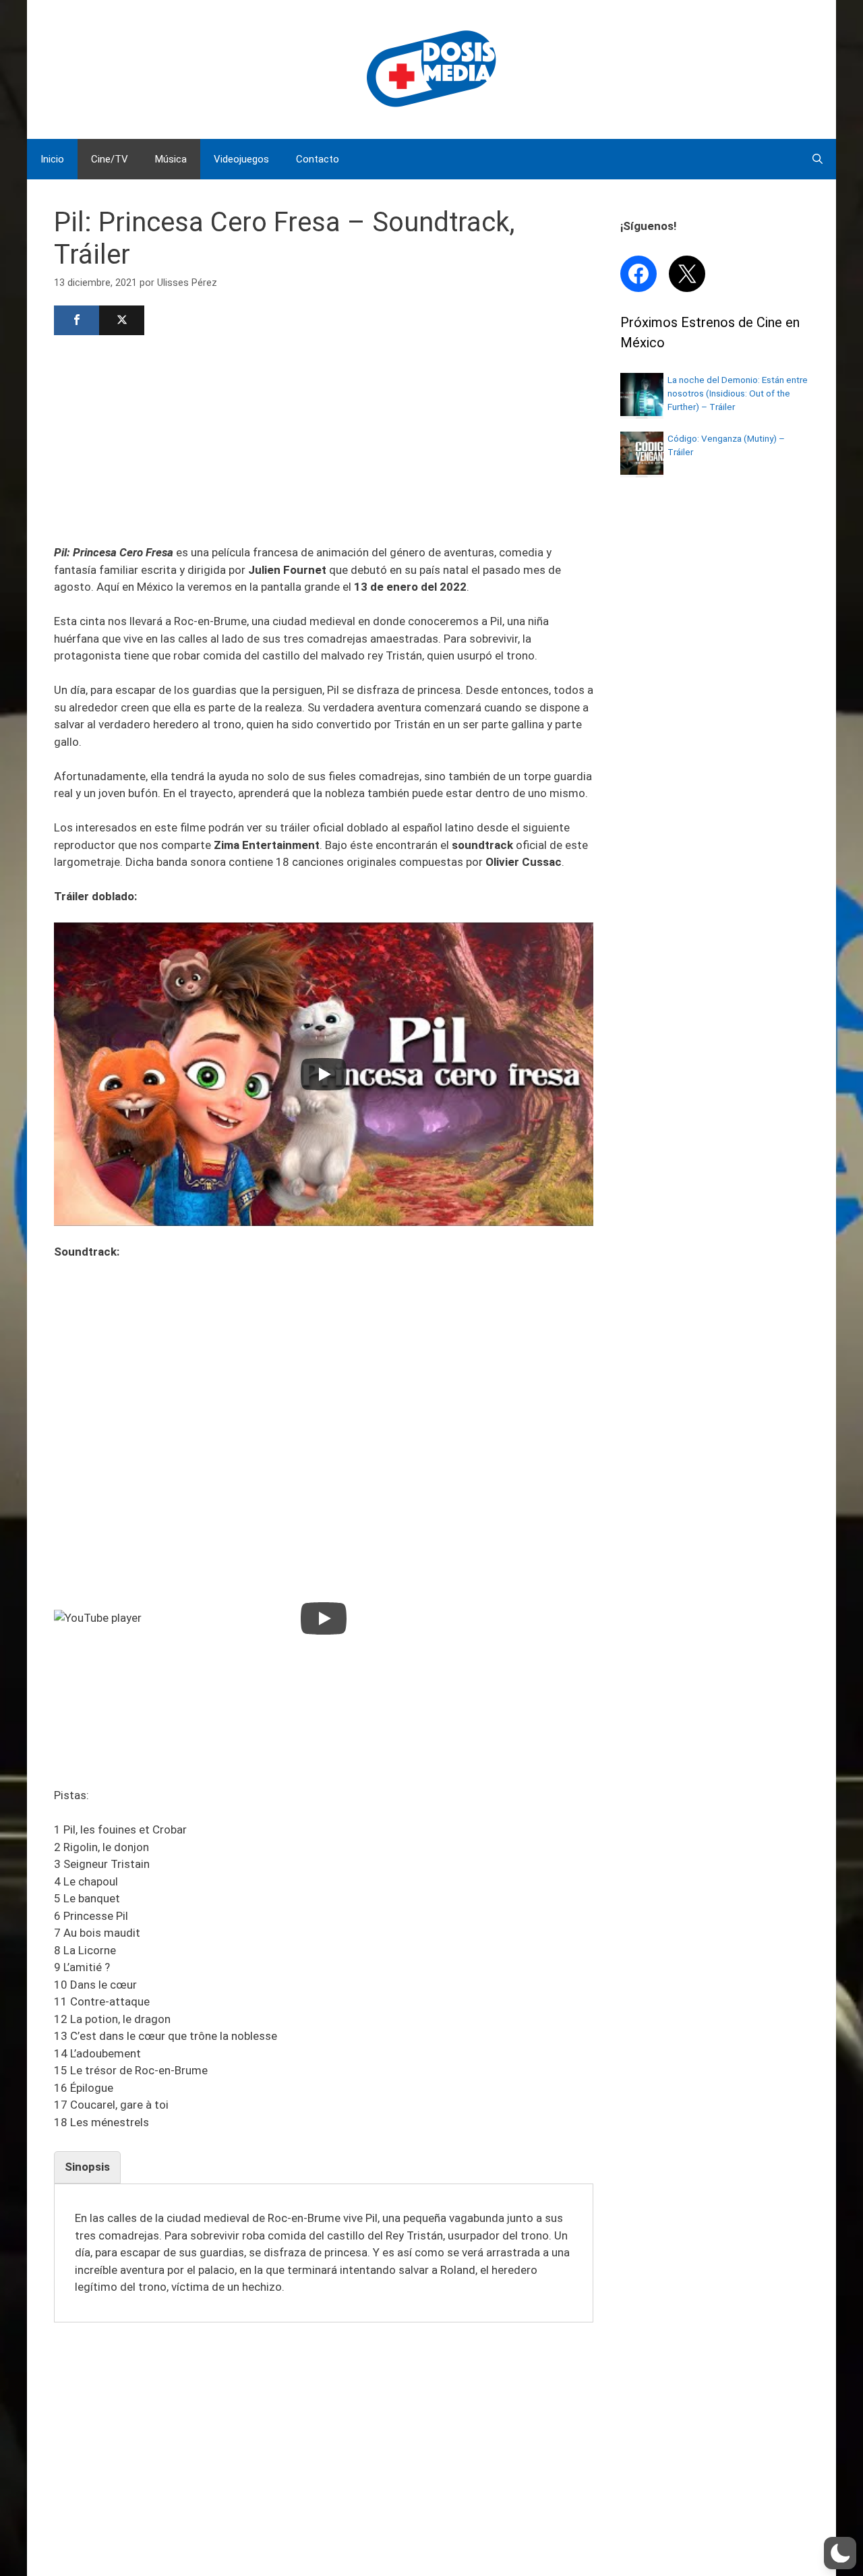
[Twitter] (122, 320)
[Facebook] (77, 320)
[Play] (324, 1074)
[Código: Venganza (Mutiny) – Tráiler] (642, 471)
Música (171, 159)
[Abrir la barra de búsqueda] (817, 159)
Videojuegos (241, 159)
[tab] (87, 2167)
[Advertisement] (324, 438)
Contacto (318, 159)
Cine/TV (110, 159)
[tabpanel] (324, 2253)
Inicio (52, 159)
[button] (840, 2553)
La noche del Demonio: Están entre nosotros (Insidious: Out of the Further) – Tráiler (738, 393)
